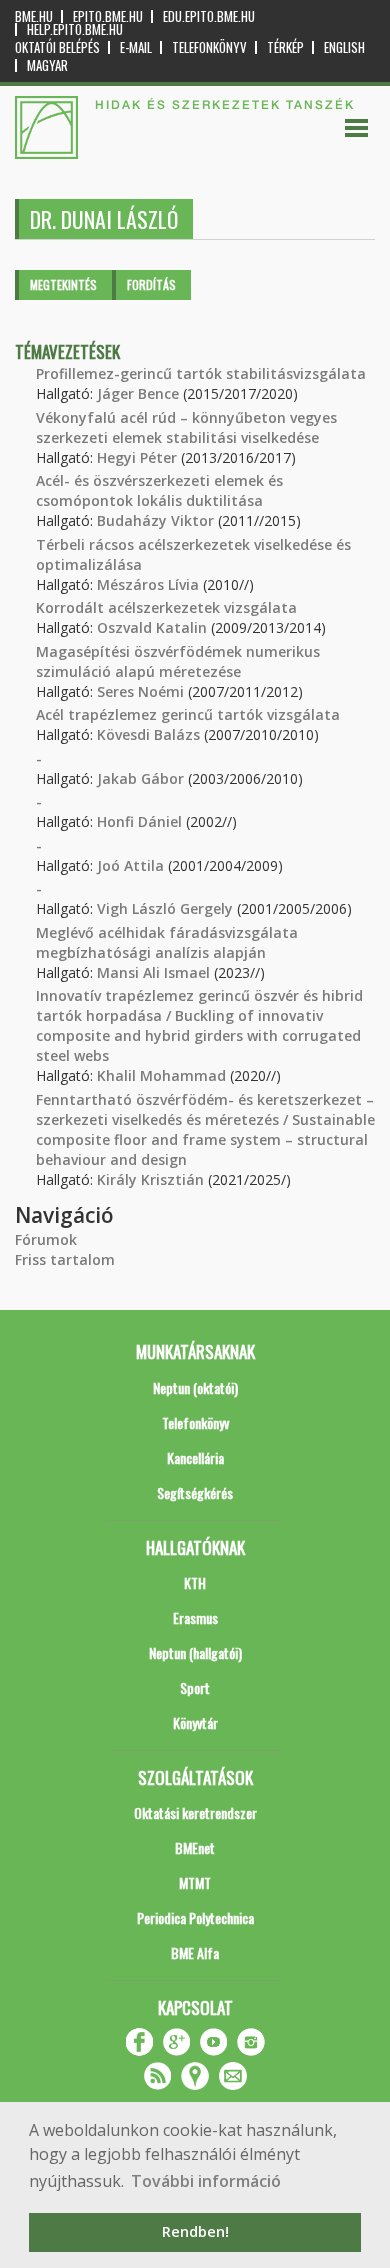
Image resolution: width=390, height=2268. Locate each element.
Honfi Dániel (139, 821)
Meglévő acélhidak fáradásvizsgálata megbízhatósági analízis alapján (167, 942)
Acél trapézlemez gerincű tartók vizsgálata (188, 714)
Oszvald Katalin (152, 627)
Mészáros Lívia (148, 584)
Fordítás (151, 284)
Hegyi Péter (137, 457)
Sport (195, 1687)
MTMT (195, 1882)
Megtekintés (63, 284)
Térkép (285, 47)
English (344, 47)
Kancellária (195, 1457)
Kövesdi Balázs (148, 734)
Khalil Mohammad (161, 1075)
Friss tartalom (65, 1259)
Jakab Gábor (140, 778)
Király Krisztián (150, 1179)
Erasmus (195, 1617)
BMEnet (195, 1847)
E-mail (136, 47)
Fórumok (46, 1239)
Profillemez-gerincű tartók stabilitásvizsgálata (201, 373)
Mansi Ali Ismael (153, 972)
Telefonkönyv (209, 47)
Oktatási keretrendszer (195, 1812)
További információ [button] (206, 2181)
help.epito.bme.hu (75, 29)
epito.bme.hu (108, 16)
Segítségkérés (195, 1492)
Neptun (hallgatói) (195, 1652)
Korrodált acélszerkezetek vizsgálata (166, 607)
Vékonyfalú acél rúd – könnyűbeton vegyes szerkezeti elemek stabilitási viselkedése (186, 427)
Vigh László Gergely (165, 908)
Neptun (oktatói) (195, 1387)
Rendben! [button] (195, 2231)
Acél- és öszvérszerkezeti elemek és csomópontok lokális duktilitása (159, 490)
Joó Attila (130, 865)
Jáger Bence (138, 393)
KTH (195, 1582)
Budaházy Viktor (155, 520)
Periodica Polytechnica (195, 1917)
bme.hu (34, 16)
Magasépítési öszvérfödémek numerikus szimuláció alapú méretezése (178, 661)
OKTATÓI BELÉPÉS (57, 47)
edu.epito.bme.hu (209, 16)
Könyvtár (195, 1722)
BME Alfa (195, 1952)
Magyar (47, 65)
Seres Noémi (140, 691)
